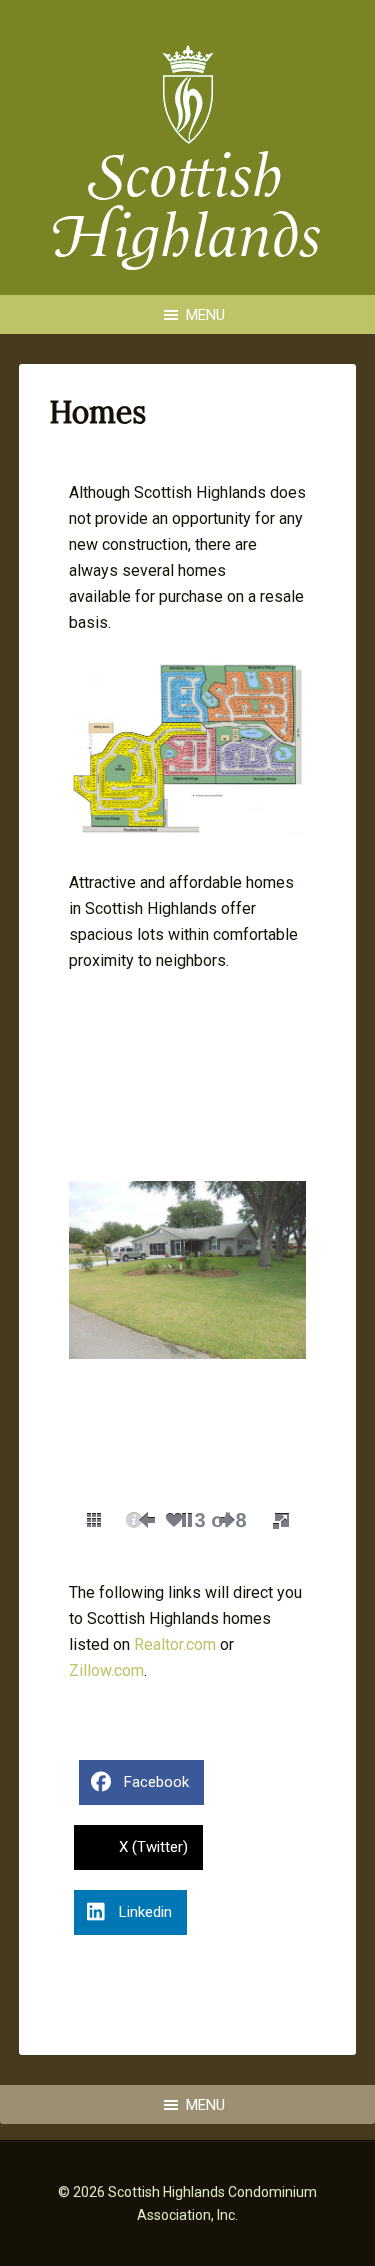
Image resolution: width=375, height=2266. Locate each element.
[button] (94, 1520)
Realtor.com (175, 1644)
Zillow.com (106, 1670)
